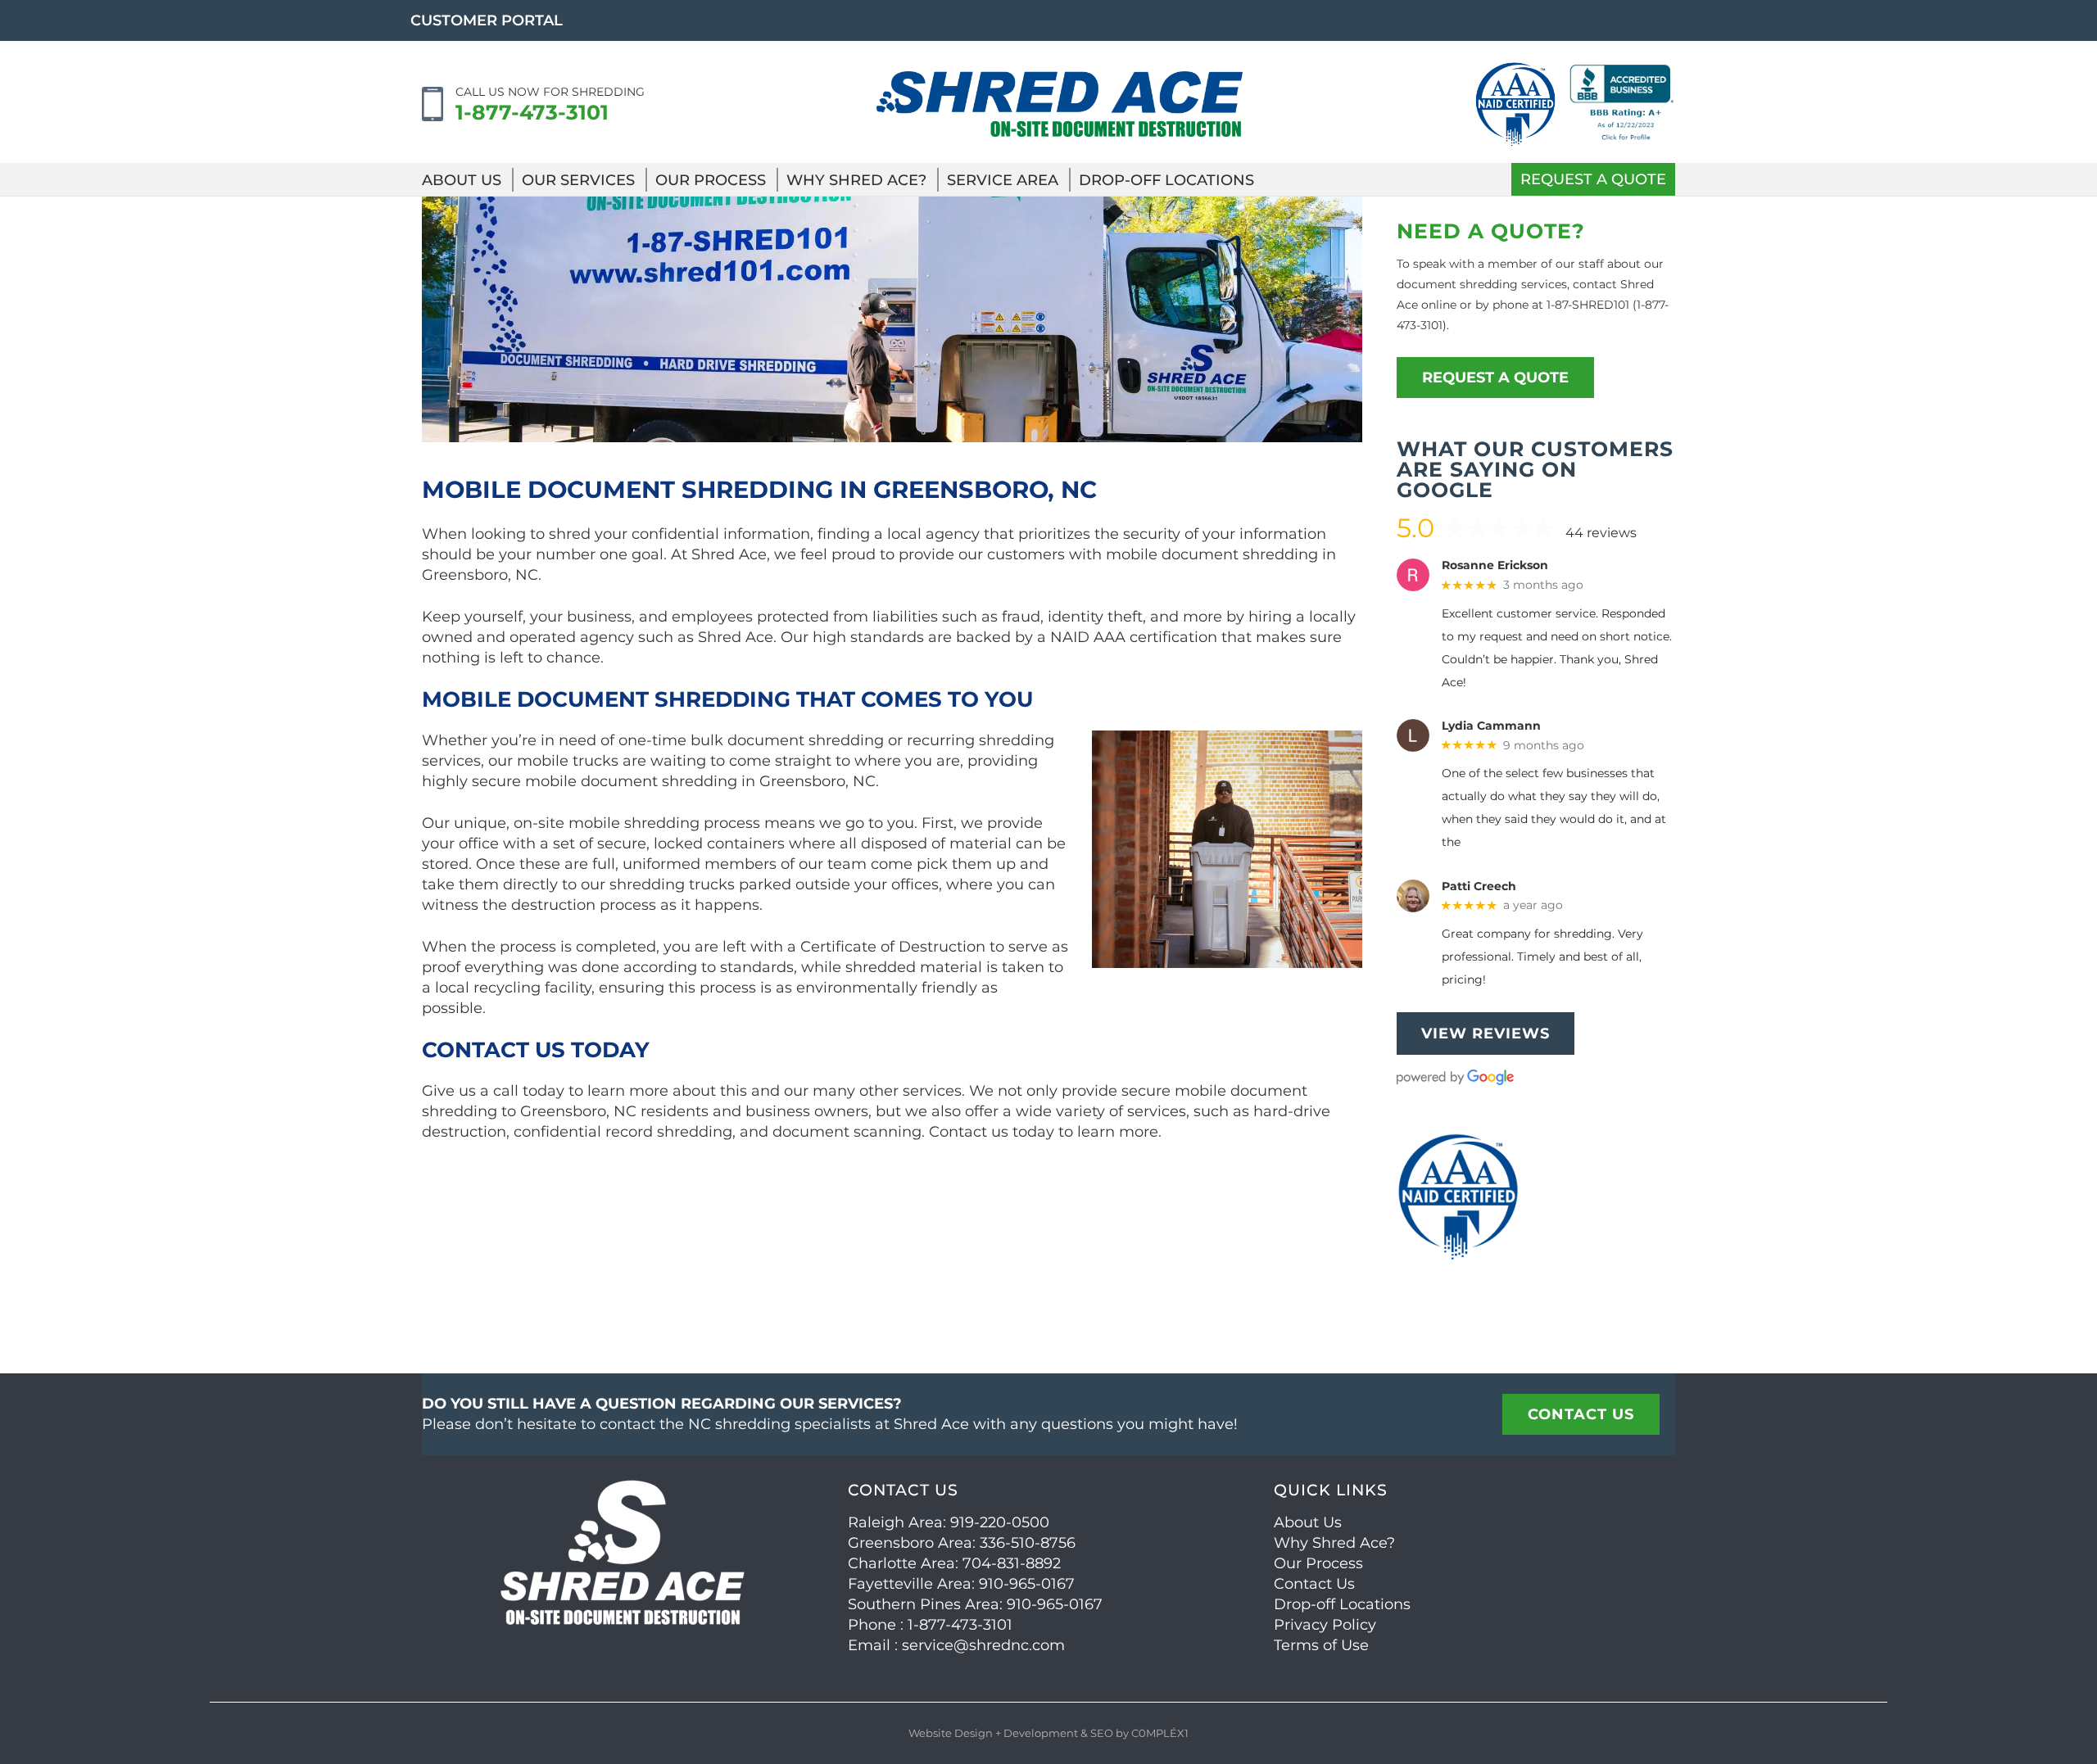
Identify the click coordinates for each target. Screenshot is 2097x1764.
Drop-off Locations (1342, 1604)
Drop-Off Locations (1166, 180)
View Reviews (1486, 1034)
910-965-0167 (1027, 1584)
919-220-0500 (1000, 1522)
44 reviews (1601, 533)
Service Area (1003, 180)
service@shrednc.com (983, 1645)
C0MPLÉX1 (1160, 1733)
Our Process (711, 180)
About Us (462, 180)
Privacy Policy (1325, 1625)
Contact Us (1314, 1584)
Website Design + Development (993, 1733)
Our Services (578, 180)
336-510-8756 (1028, 1543)
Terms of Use (1321, 1645)
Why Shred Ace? (856, 180)
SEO (1102, 1733)
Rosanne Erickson (1495, 565)
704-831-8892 (1012, 1563)
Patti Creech (1479, 887)
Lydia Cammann (1491, 726)
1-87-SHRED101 (1588, 305)
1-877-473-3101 (532, 112)
